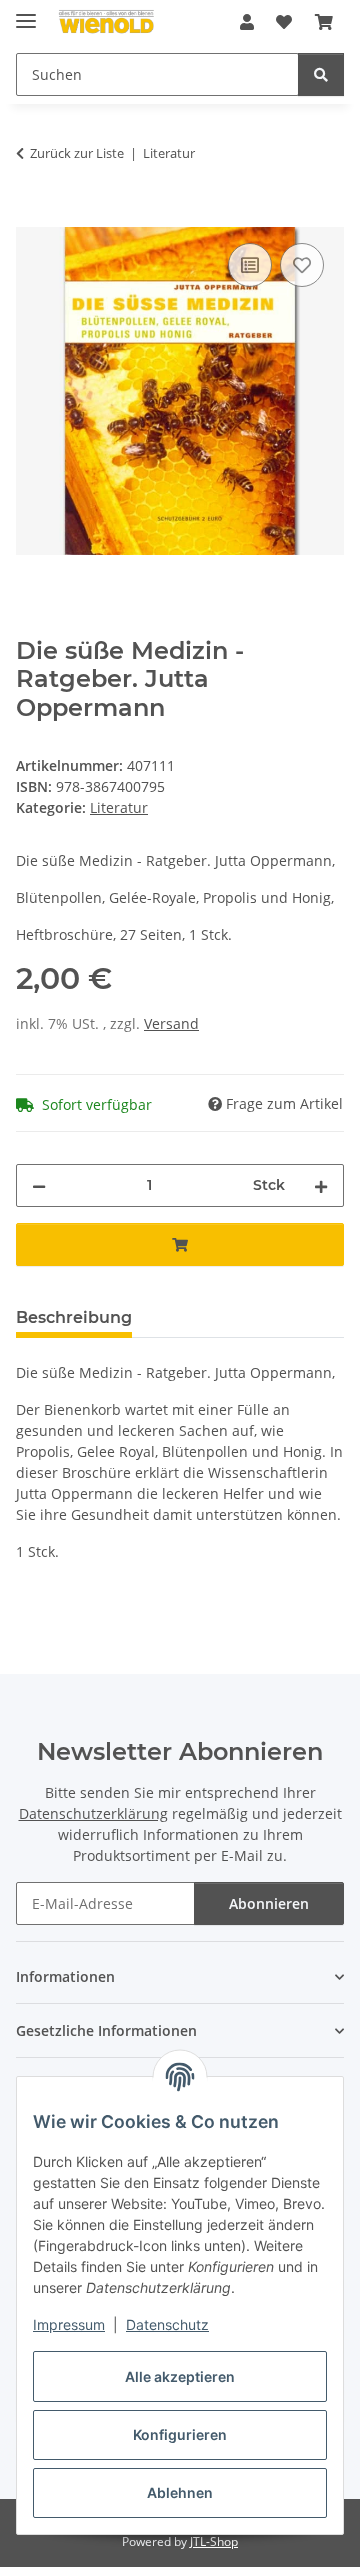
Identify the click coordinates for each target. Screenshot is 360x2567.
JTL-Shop (214, 2541)
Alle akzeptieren (180, 2376)
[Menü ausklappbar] (26, 12)
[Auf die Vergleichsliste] (250, 265)
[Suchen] (321, 74)
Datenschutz (167, 2324)
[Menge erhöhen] (321, 1185)
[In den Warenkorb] (32, 216)
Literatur (119, 807)
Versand (171, 1023)
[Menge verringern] (39, 1185)
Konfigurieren (180, 2434)
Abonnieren (269, 1903)
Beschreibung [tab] (74, 1317)
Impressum (69, 2324)
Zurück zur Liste (77, 153)
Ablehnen (180, 2492)
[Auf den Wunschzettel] (302, 265)
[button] (247, 22)
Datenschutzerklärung (93, 1813)
